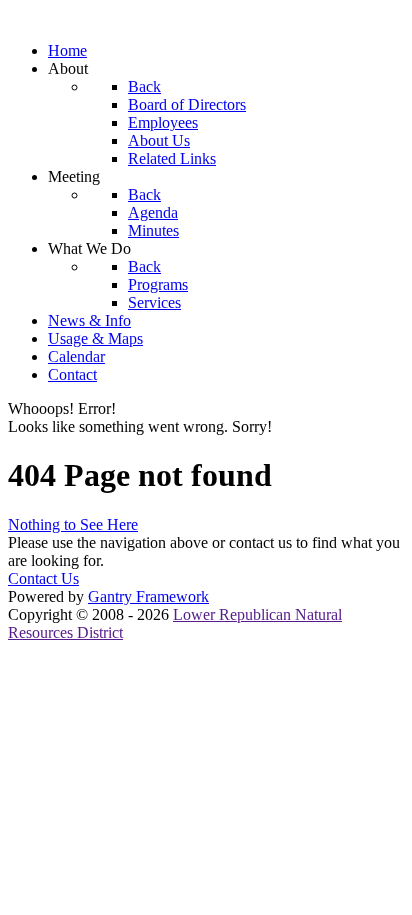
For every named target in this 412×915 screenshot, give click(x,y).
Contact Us (43, 578)
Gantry (148, 596)
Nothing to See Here (73, 524)
